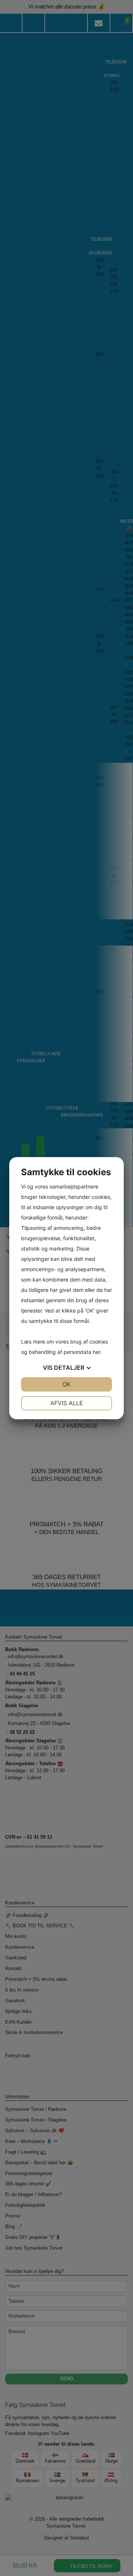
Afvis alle (67, 1403)
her (96, 1352)
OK (66, 1384)
